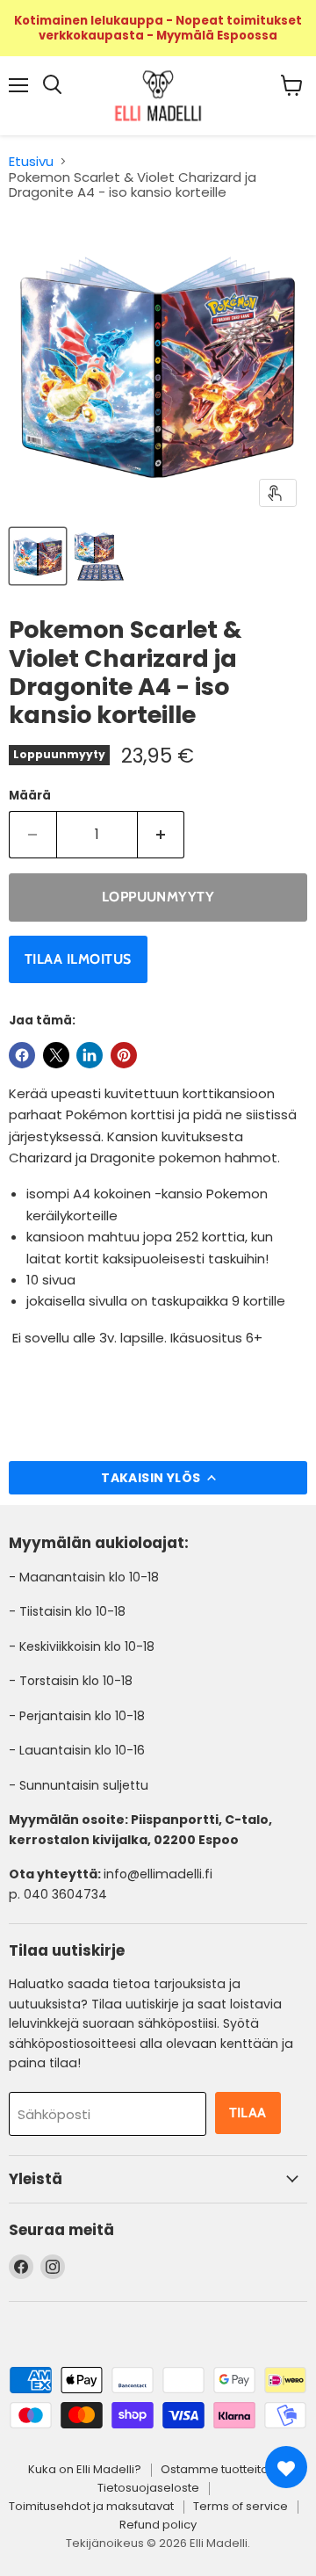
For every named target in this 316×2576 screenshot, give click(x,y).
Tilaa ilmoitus (78, 959)
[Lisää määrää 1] (162, 835)
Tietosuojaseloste (148, 2488)
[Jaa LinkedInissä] (90, 1055)
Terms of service (241, 2506)
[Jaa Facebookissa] (22, 1055)
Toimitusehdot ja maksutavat (91, 2506)
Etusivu (31, 161)
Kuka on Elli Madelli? (85, 2469)
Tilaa (248, 2113)
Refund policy (158, 2525)
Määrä (30, 796)
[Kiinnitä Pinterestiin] (124, 1055)
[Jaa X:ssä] (56, 1055)
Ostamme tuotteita (215, 2469)
